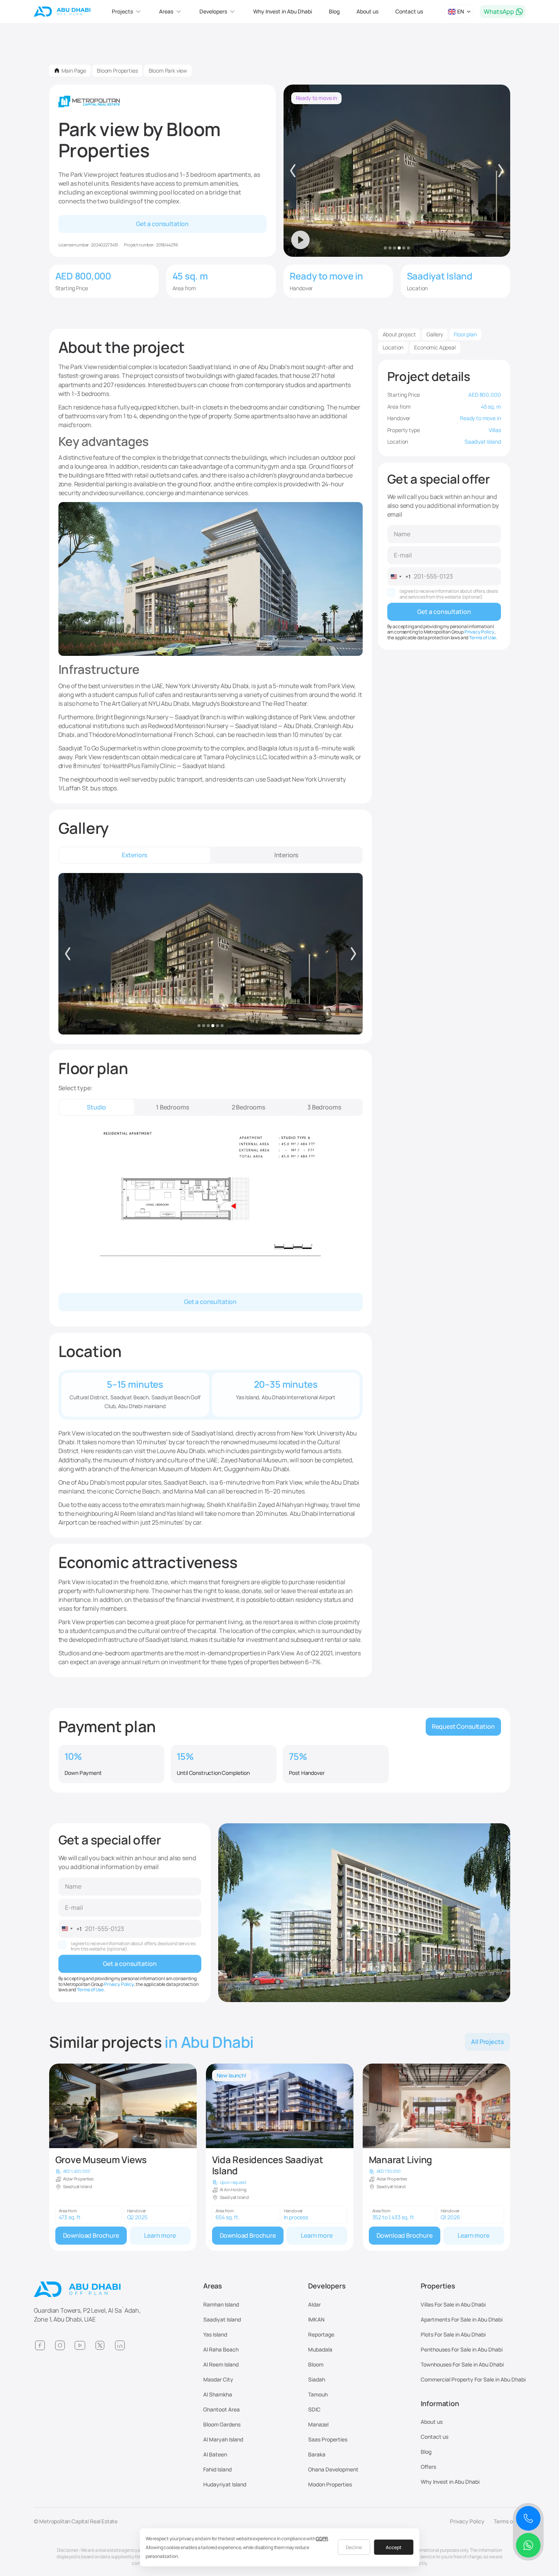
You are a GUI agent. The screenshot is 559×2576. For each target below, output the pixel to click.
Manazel (318, 2424)
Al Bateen (215, 2454)
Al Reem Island (221, 2364)
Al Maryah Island (223, 2439)
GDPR (322, 2539)
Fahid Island (217, 2469)
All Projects (487, 2042)
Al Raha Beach (221, 2349)
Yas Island (215, 2334)
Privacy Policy (479, 632)
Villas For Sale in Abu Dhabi (453, 2304)
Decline (354, 2547)
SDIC (314, 2409)
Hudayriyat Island (225, 2484)
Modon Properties (330, 2484)
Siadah (317, 2379)
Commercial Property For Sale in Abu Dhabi (473, 2379)
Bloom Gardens (222, 2424)
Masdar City (218, 2379)
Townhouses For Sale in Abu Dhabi (462, 2364)
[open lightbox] (211, 954)
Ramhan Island (221, 2304)
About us (367, 11)
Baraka (317, 2454)
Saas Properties (328, 2439)
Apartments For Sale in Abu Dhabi (462, 2319)
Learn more (160, 2235)
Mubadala (320, 2349)
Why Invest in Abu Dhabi (283, 11)
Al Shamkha (218, 2394)
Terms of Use (483, 638)
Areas (213, 2286)
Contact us (409, 11)
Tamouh (318, 2394)
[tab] (135, 855)
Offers (428, 2467)
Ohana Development (333, 2469)
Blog (334, 11)
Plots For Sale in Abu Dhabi (453, 2334)
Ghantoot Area (221, 2409)
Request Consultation (463, 1726)
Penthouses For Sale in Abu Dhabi (462, 2349)
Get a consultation (162, 224)
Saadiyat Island (222, 2319)
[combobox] (399, 577)
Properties (438, 2286)
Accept (394, 2547)
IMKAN (316, 2319)
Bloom (316, 2364)
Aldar (314, 2304)
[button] (127, 12)
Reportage (321, 2334)
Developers (327, 2286)
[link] (123, 2157)
